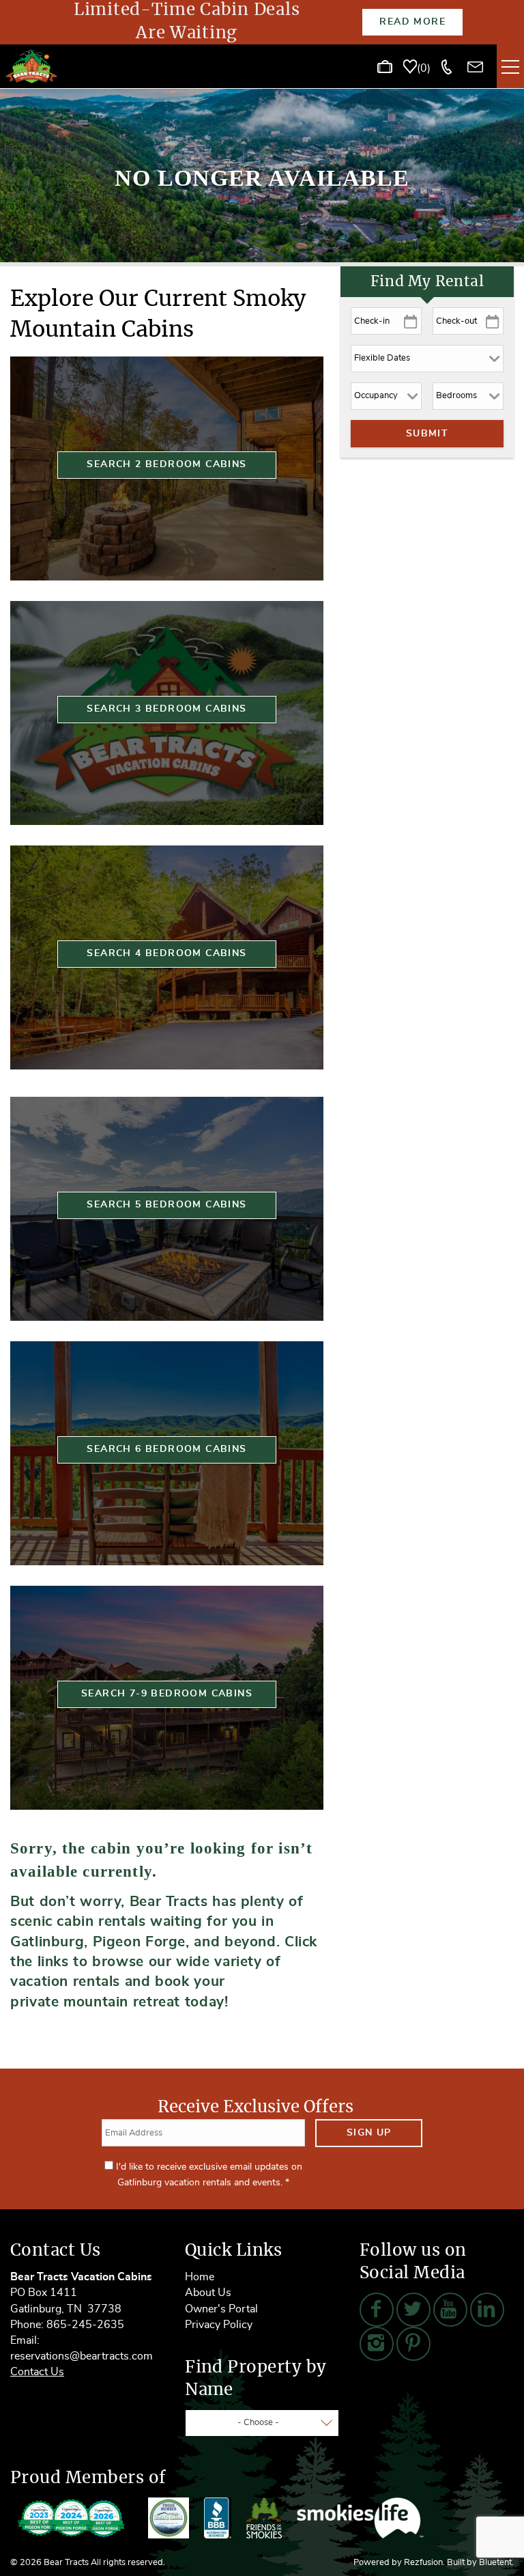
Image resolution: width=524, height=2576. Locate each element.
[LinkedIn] (487, 2310)
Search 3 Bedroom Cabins (166, 709)
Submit (427, 434)
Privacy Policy (219, 2325)
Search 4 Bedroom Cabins (166, 953)
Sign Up (369, 2133)
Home (200, 2277)
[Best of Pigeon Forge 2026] (72, 2518)
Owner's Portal (221, 2309)
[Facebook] (377, 2310)
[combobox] (262, 2423)
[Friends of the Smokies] (264, 2518)
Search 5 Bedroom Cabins (166, 1205)
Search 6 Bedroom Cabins (166, 1449)
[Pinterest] (413, 2344)
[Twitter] (413, 2310)
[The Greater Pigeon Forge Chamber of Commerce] (169, 2518)
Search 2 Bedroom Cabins (166, 464)
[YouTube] (450, 2310)
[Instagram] (377, 2344)
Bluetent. (496, 2563)
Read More (412, 22)
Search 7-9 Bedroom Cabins (167, 1694)
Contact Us (37, 2372)
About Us (208, 2293)
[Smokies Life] (360, 2518)
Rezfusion (423, 2563)
